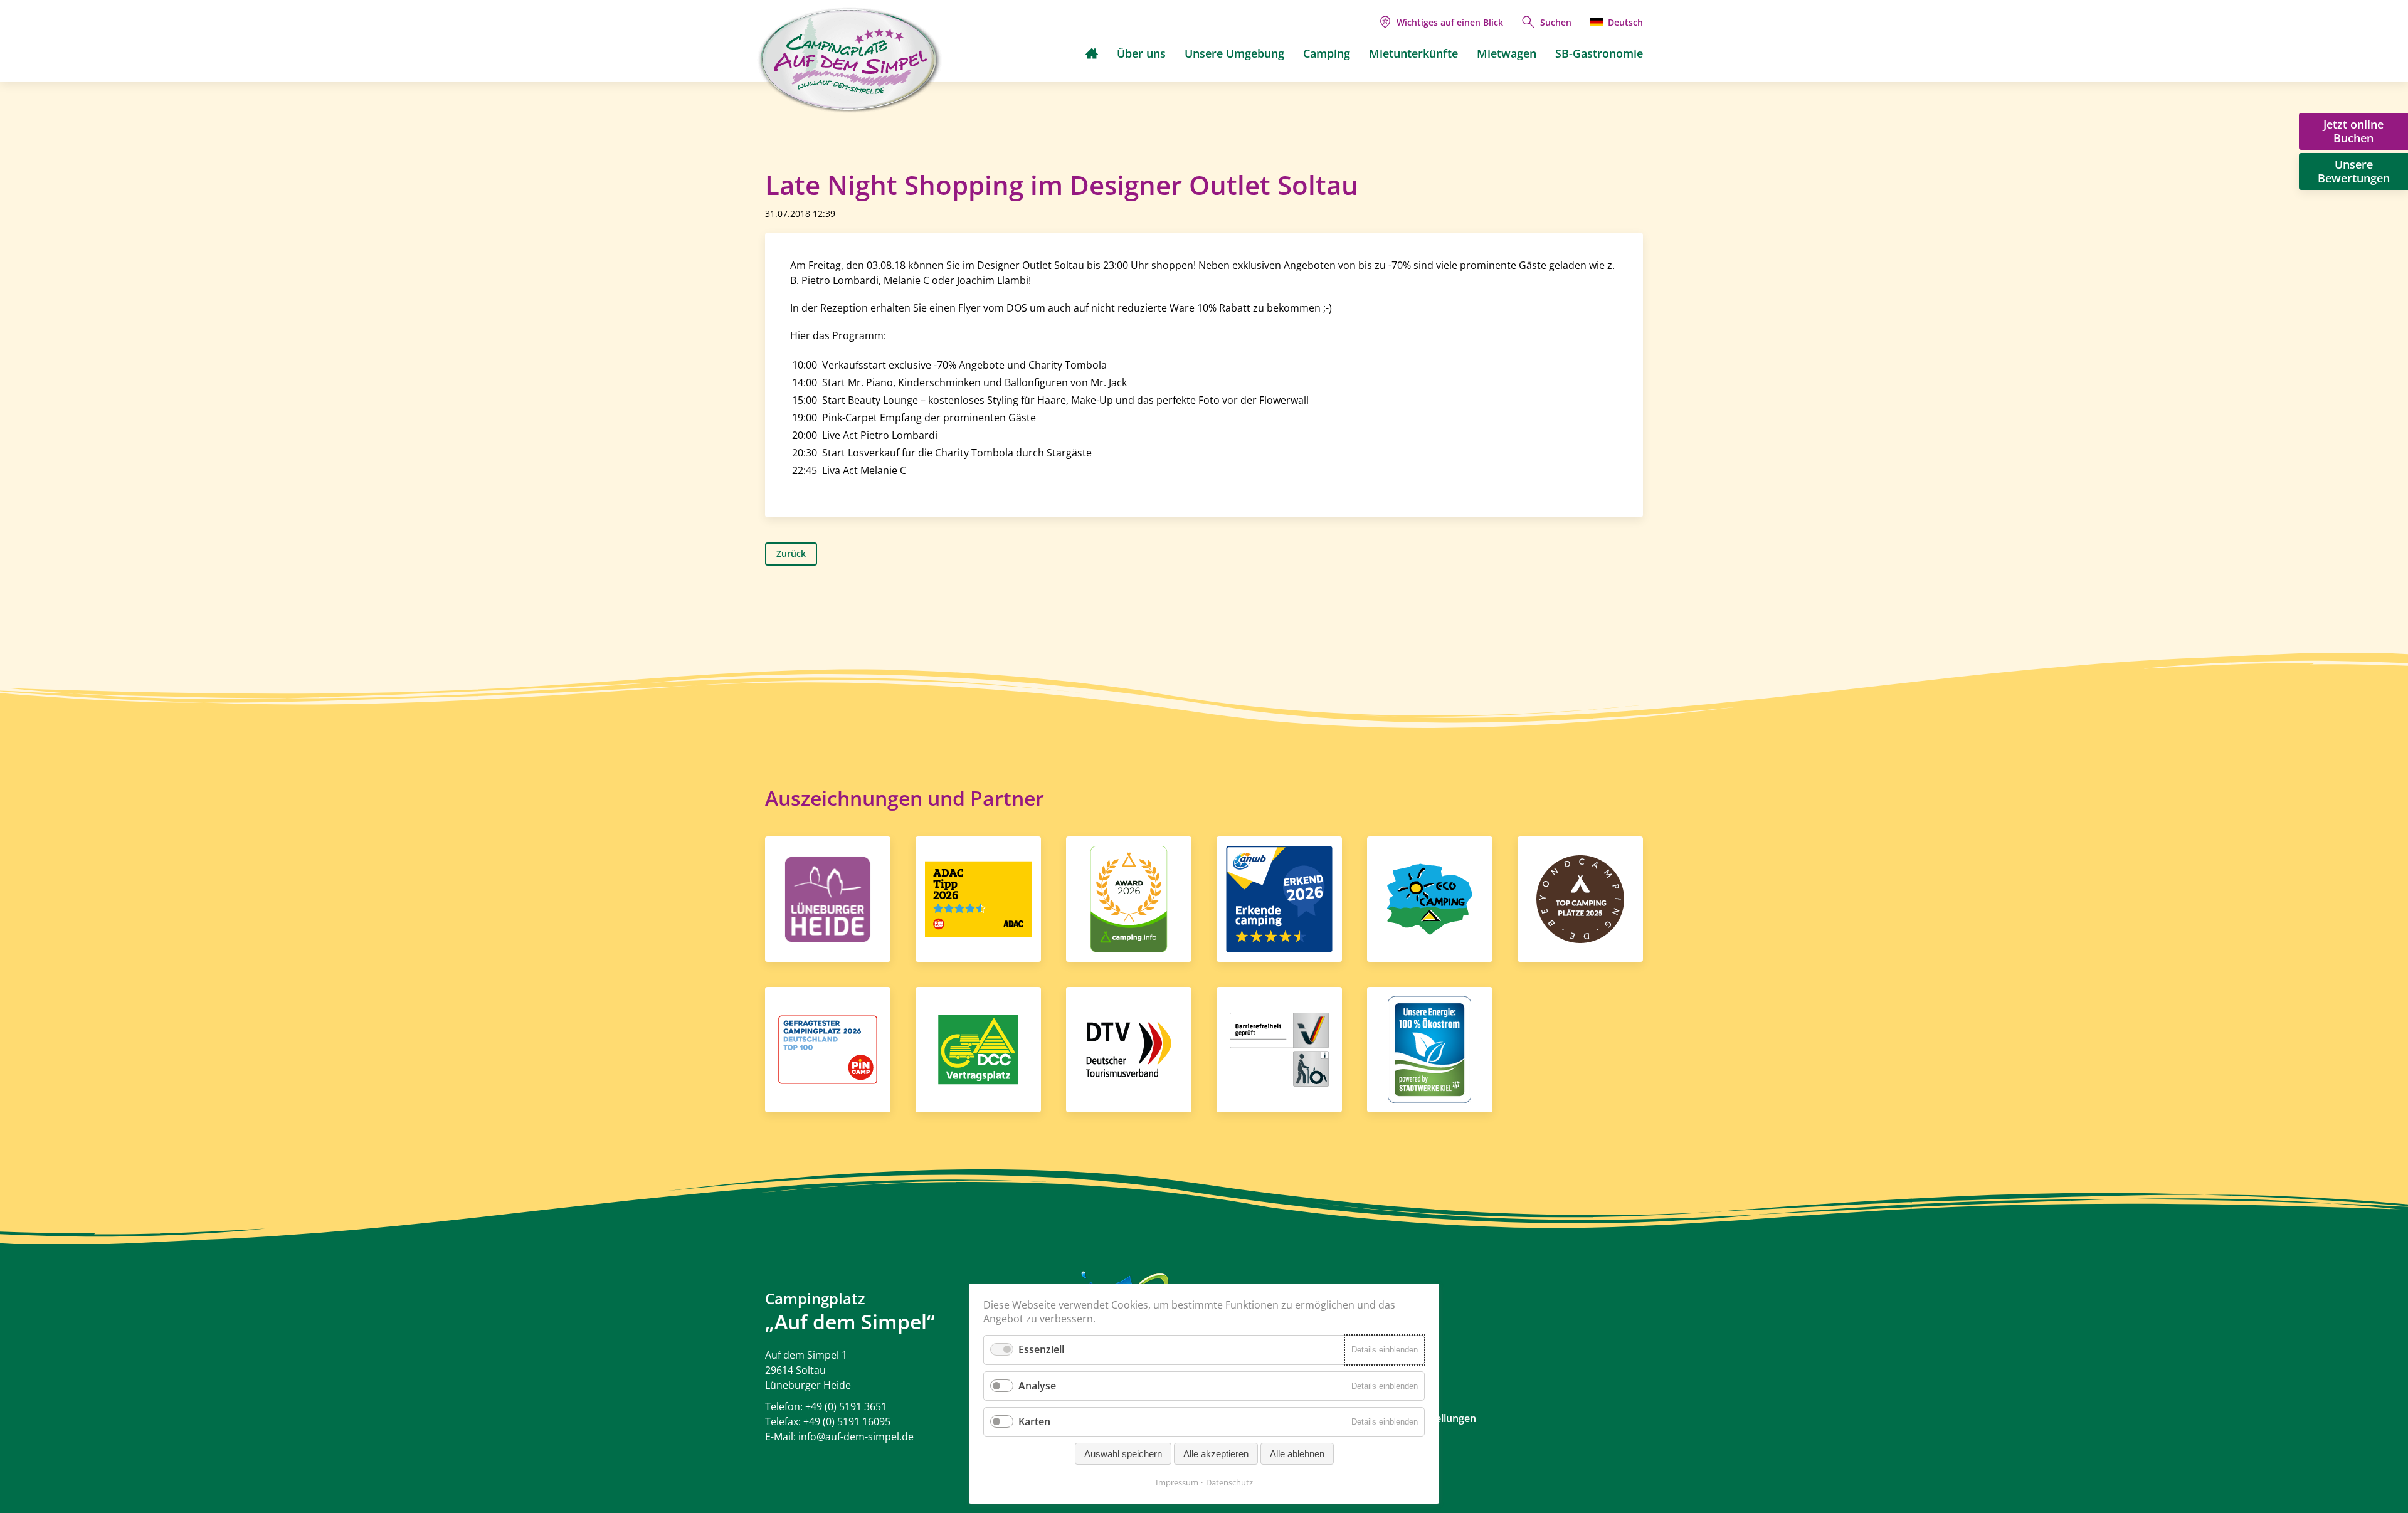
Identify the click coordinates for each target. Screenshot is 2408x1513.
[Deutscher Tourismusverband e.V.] (1129, 1048)
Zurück (791, 553)
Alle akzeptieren (1216, 1454)
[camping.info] (1129, 898)
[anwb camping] (1279, 898)
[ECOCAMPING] (1430, 898)
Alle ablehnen (1297, 1454)
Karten (1034, 1421)
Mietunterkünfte (1413, 53)
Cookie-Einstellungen (1426, 1418)
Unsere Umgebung (1234, 53)
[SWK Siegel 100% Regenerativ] (1429, 1048)
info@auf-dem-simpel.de (856, 1437)
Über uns (1141, 53)
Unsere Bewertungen (2354, 171)
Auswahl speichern (1123, 1454)
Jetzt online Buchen (2353, 131)
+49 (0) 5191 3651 (846, 1406)
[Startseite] (1092, 53)
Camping (1327, 53)
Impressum (1177, 1482)
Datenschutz (1229, 1482)
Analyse (1037, 1386)
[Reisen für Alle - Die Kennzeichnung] (1279, 1048)
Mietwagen (1507, 53)
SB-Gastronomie (1599, 53)
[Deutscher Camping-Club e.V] (978, 1048)
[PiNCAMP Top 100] (828, 1048)
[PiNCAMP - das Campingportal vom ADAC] (978, 898)
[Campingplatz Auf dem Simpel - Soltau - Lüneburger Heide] (850, 60)
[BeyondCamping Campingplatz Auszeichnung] (1580, 898)
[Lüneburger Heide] (828, 898)
